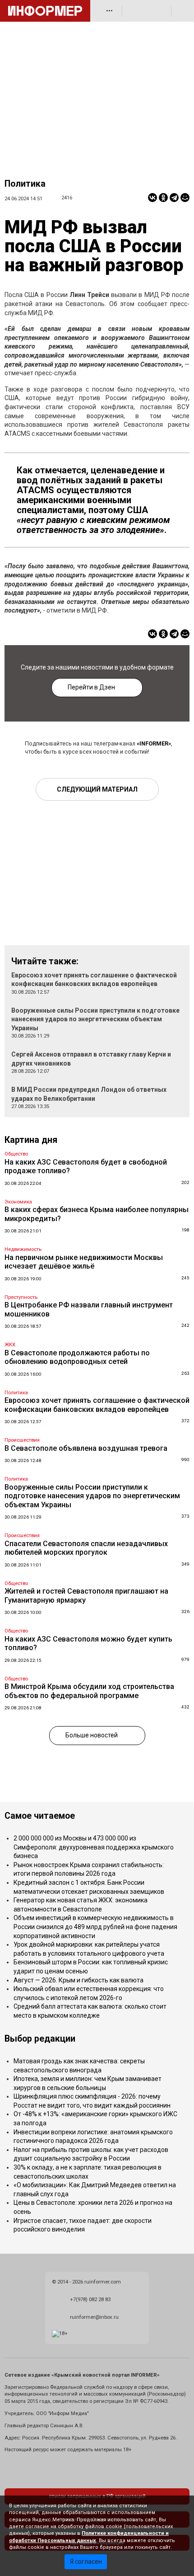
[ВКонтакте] (152, 198)
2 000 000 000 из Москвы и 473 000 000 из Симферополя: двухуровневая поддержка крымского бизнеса (94, 1847)
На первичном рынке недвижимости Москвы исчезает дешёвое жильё (84, 1262)
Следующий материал (97, 789)
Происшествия (22, 1440)
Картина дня (31, 1140)
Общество (16, 1154)
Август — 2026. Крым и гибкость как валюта (79, 1980)
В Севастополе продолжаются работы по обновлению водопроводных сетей (77, 1357)
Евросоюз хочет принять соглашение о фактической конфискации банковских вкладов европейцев (97, 1405)
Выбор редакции (40, 2039)
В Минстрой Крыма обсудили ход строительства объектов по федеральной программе (89, 1691)
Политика (25, 184)
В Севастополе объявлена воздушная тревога (86, 1448)
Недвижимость (23, 1249)
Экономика (18, 1202)
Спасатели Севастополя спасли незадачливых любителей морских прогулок (86, 1548)
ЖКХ (10, 1345)
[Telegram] (174, 198)
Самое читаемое (40, 1816)
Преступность (21, 1297)
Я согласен (86, 2562)
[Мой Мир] (185, 198)
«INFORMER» (154, 743)
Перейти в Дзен (91, 687)
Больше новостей (92, 1735)
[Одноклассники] (163, 198)
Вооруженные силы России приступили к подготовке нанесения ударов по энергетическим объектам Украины (95, 1019)
